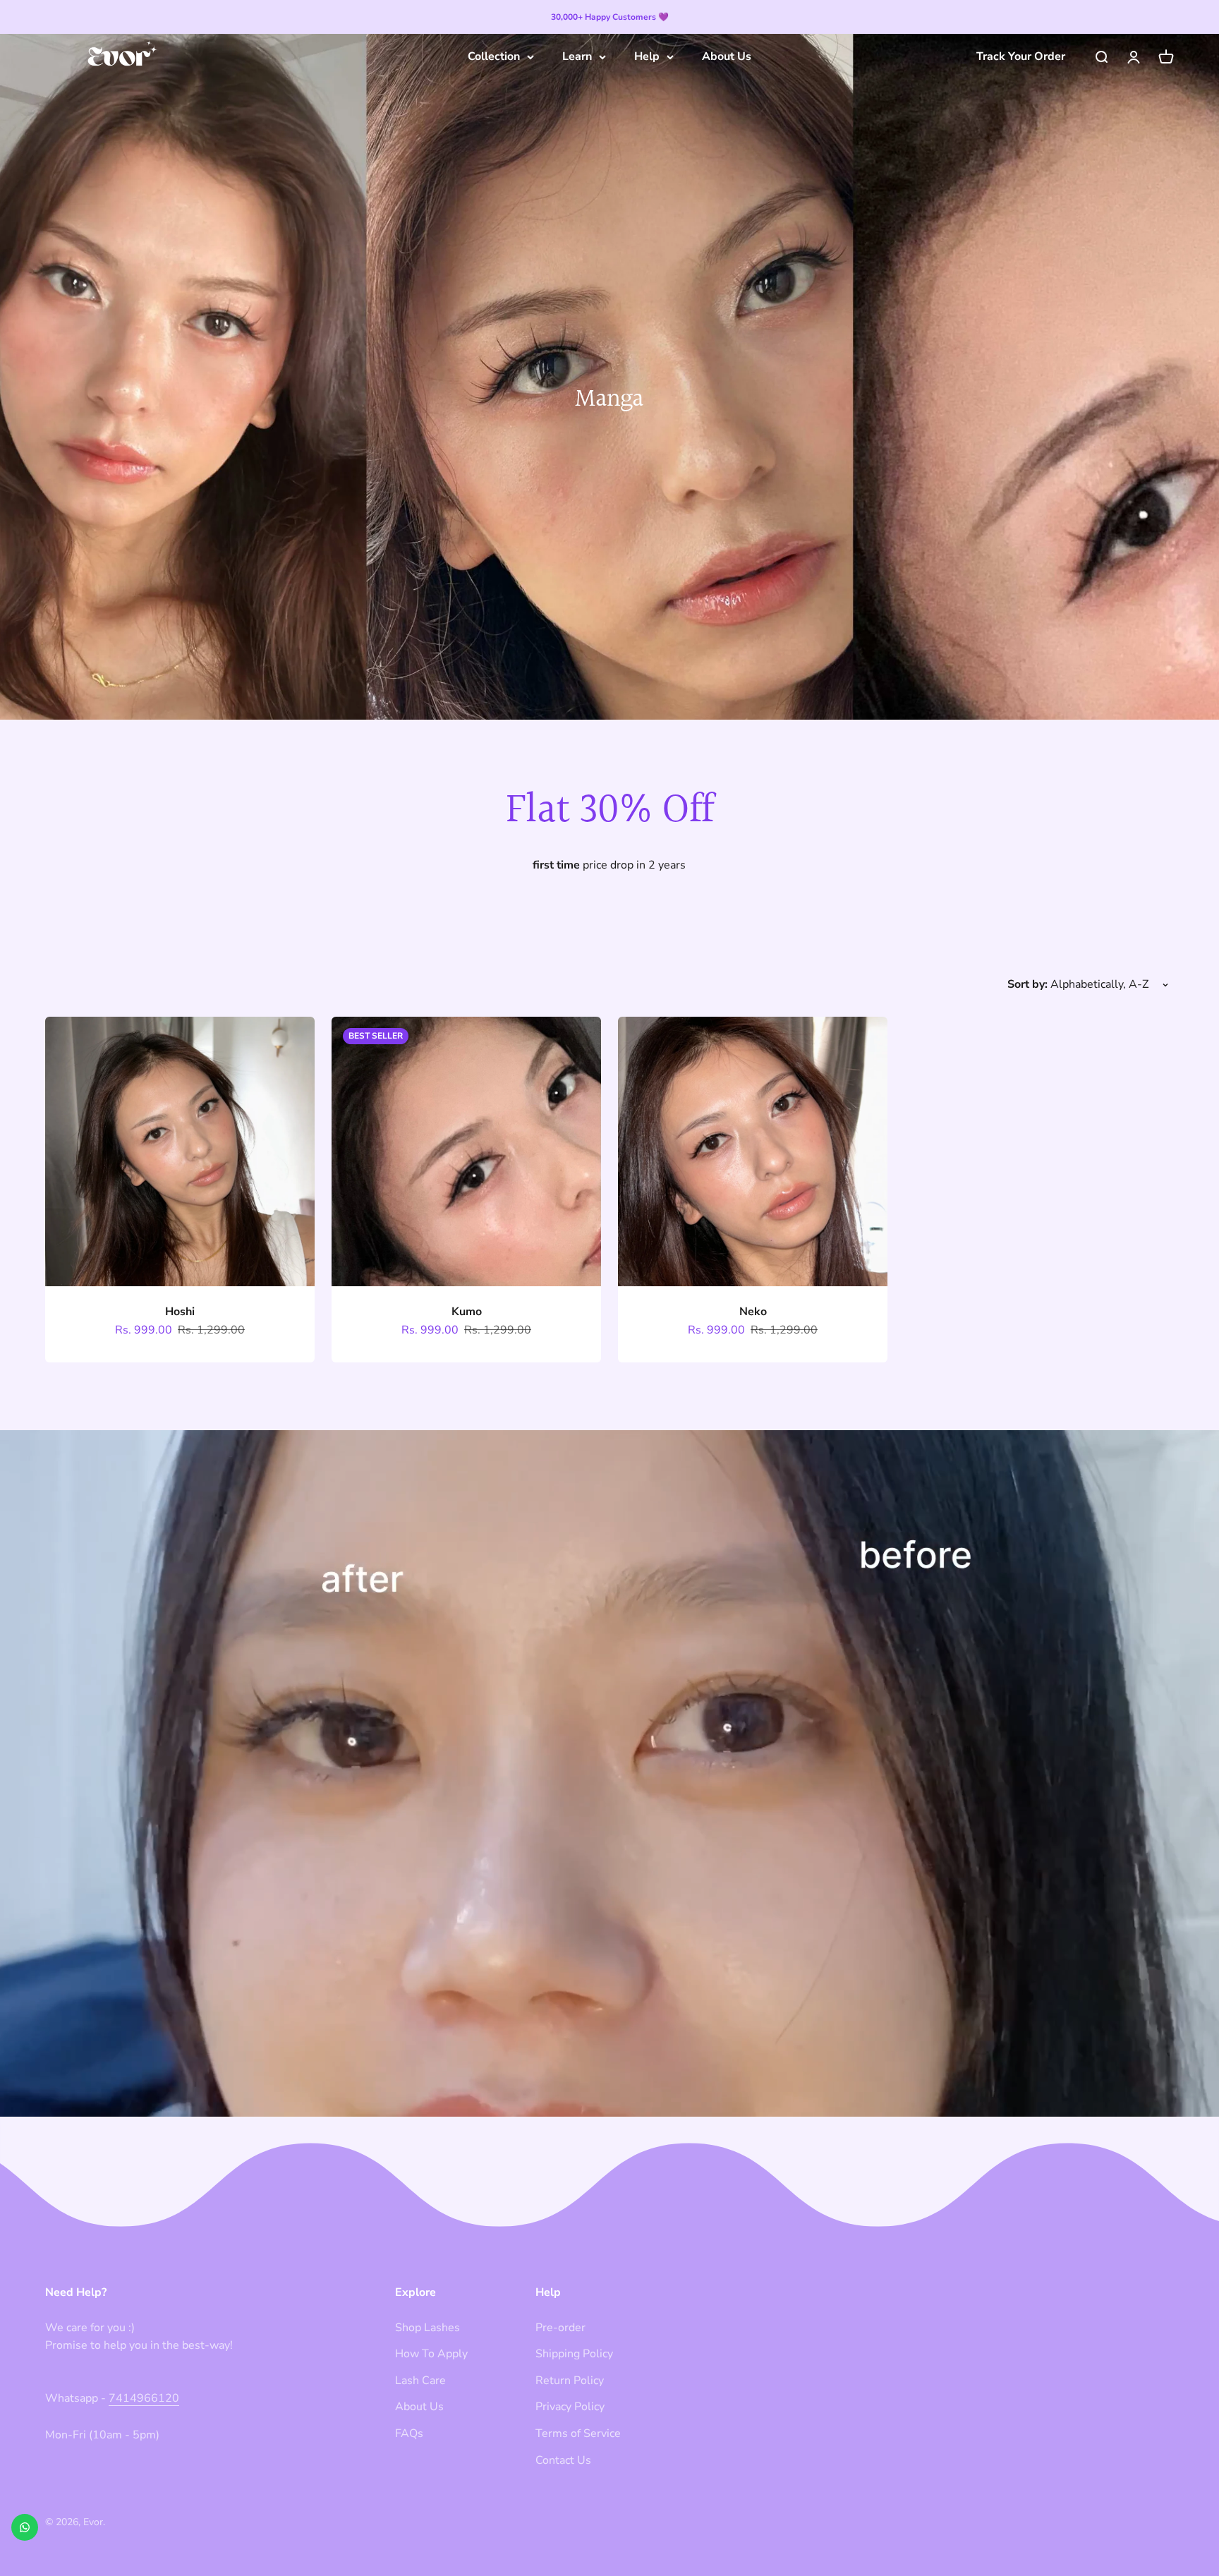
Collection (494, 56)
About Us (727, 56)
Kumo (467, 1312)
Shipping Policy (574, 2354)
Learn (577, 56)
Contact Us (563, 2460)
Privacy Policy (570, 2407)
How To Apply (431, 2354)
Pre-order (560, 2328)
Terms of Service (578, 2433)
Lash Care (420, 2381)
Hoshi (180, 1312)
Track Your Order (1021, 56)
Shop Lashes (427, 2328)
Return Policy (570, 2381)
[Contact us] (25, 2527)
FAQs (409, 2433)
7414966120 (144, 2398)
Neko (753, 1312)
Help (647, 56)
